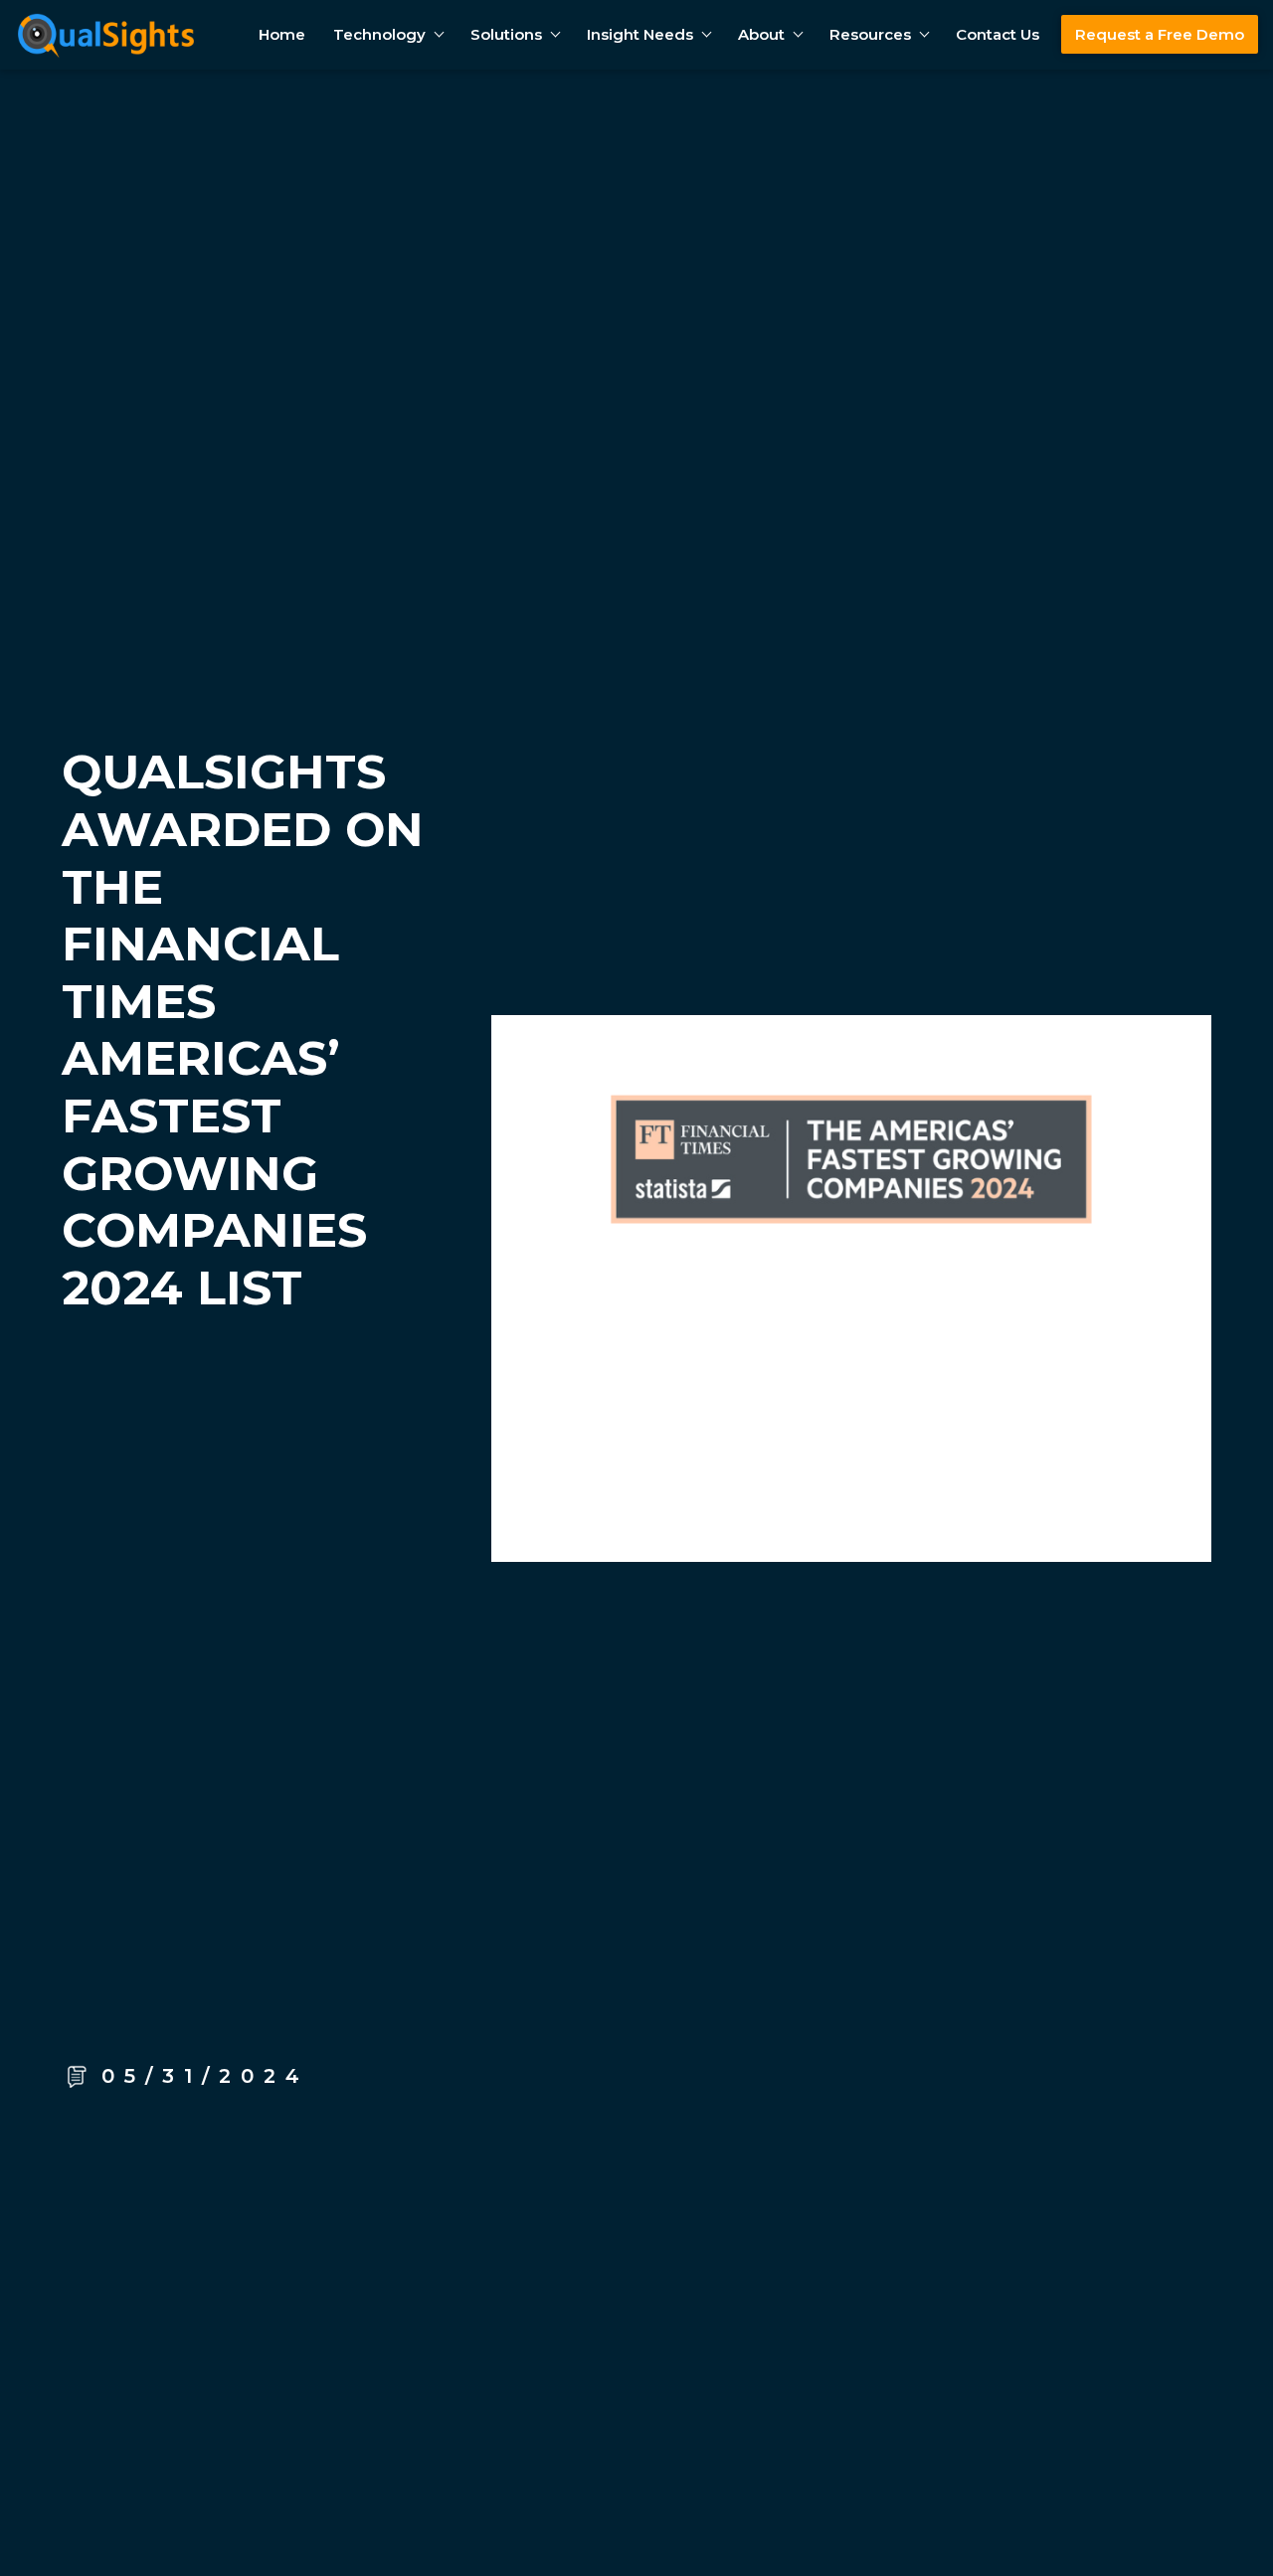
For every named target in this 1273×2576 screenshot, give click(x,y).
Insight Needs (640, 34)
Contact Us (998, 34)
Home (282, 34)
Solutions (506, 34)
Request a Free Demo (1160, 34)
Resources (870, 34)
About (761, 34)
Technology (379, 34)
